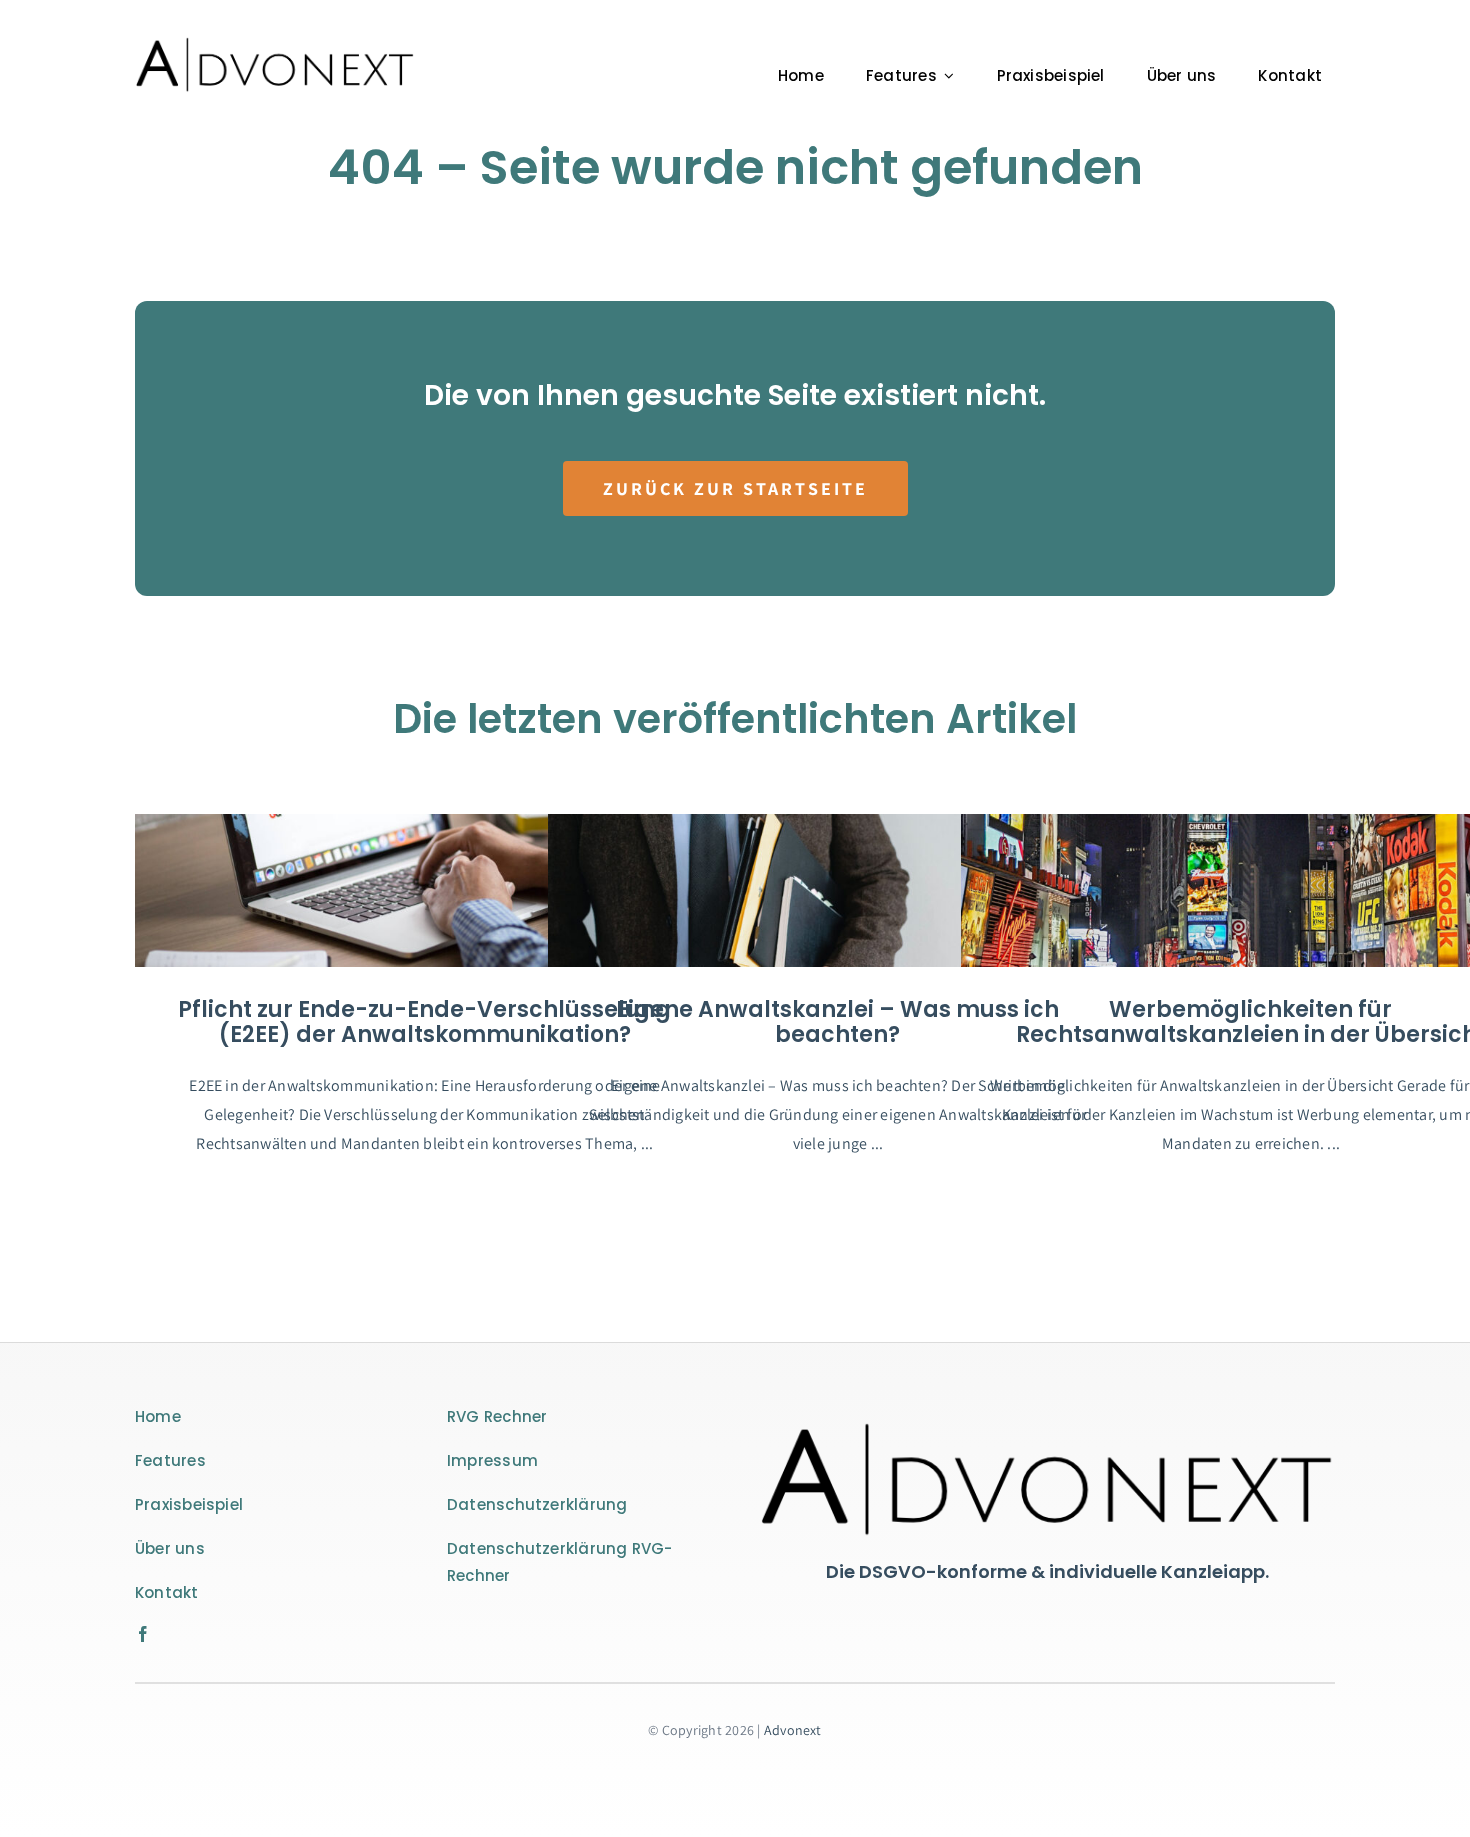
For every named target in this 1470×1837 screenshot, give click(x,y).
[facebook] (143, 1634)
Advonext (793, 1730)
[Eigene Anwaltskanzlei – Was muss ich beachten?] (838, 890)
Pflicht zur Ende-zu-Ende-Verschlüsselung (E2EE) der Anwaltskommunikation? (424, 1022)
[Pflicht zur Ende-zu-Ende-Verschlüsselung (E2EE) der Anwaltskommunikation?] (425, 890)
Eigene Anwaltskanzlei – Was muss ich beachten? (837, 1022)
